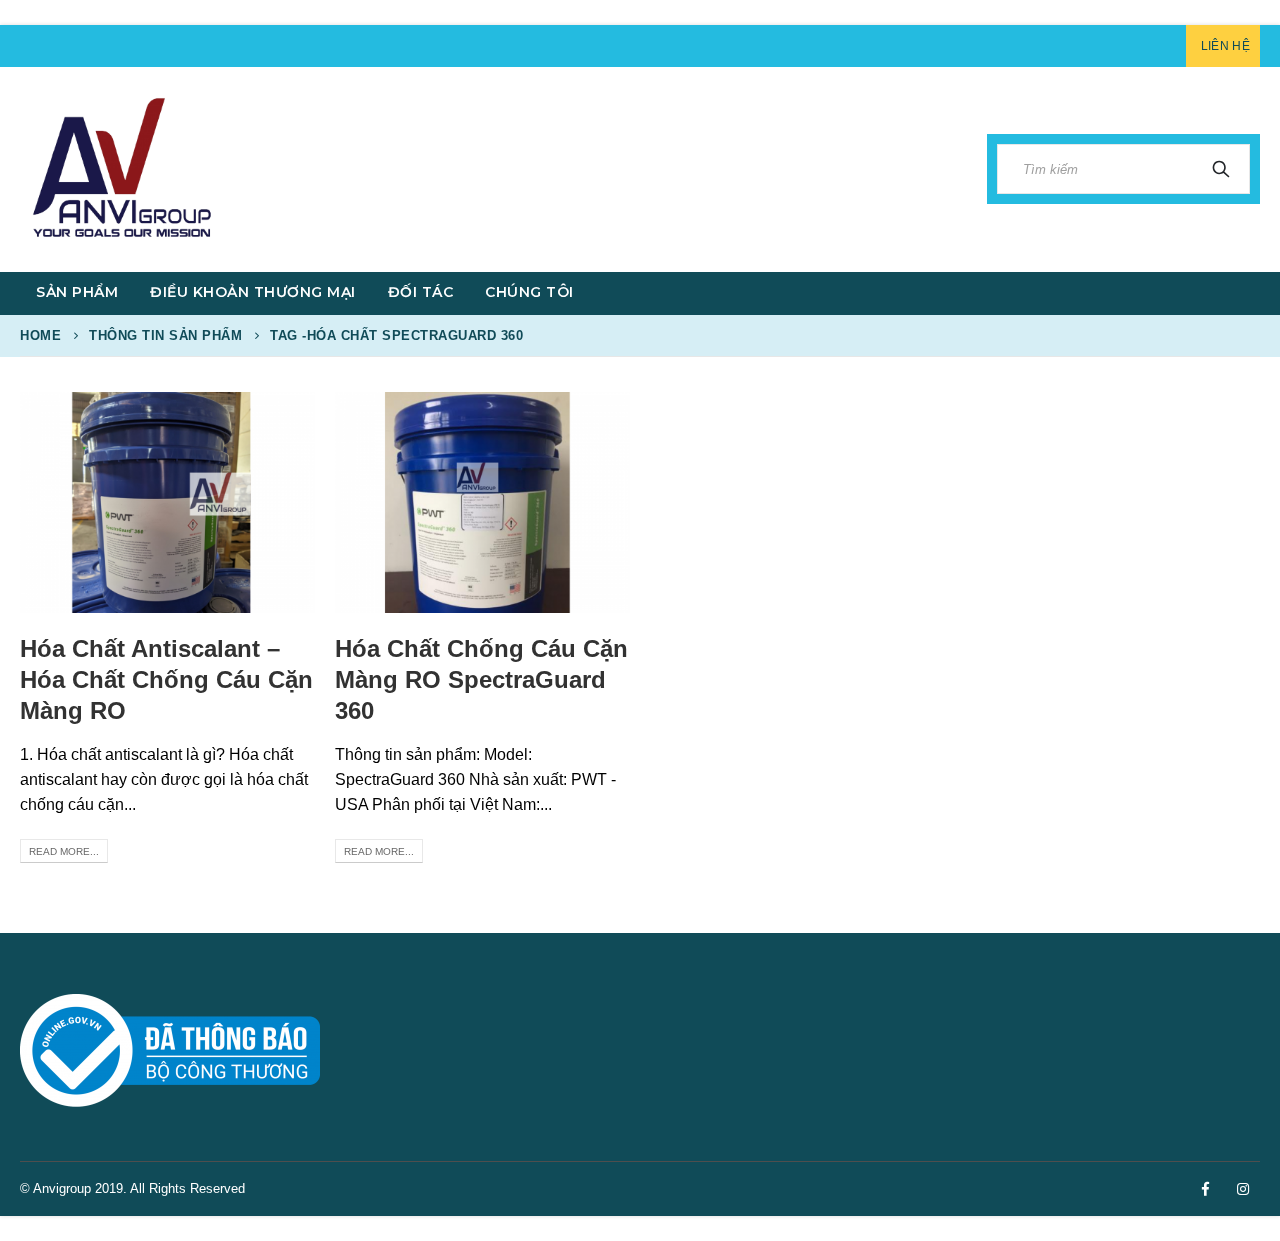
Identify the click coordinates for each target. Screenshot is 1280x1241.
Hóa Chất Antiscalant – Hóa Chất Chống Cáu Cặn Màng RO (166, 679)
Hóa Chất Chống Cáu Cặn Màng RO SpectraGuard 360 (481, 679)
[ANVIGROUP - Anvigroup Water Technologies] (120, 169)
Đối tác (421, 292)
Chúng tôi (529, 292)
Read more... (64, 851)
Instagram (1243, 1189)
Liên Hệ (1225, 46)
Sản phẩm (77, 292)
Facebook (1205, 1189)
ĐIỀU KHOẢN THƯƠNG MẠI (253, 292)
